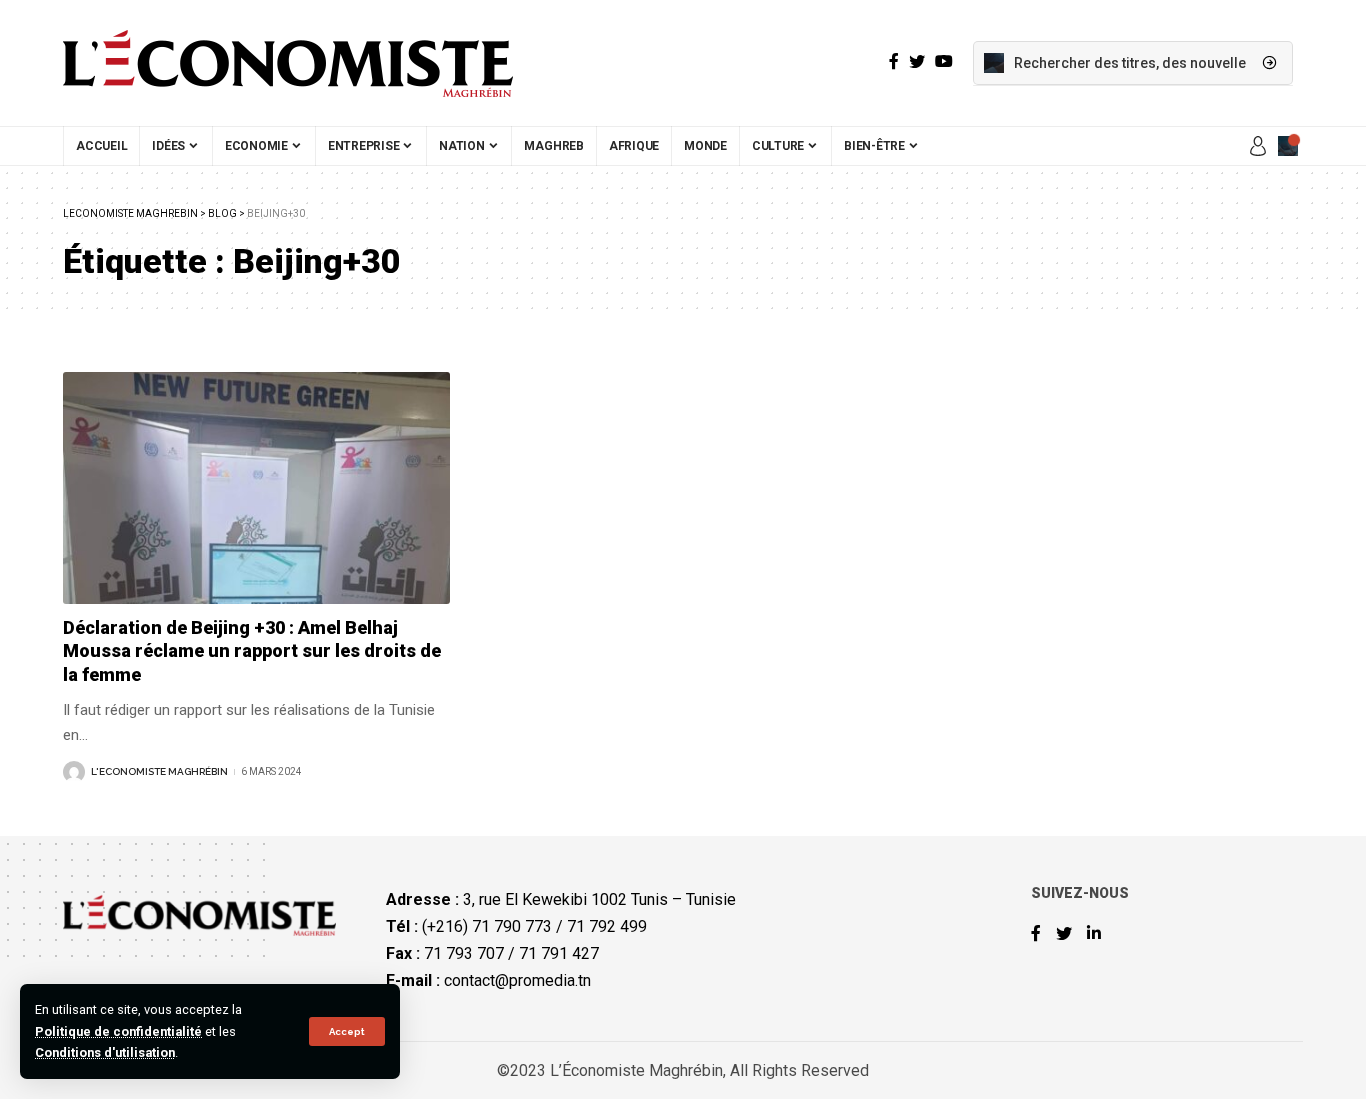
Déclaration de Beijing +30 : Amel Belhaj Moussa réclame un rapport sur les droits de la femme (252, 651)
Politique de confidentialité (118, 1031)
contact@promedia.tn (517, 980)
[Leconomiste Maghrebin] (288, 63)
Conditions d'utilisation (105, 1052)
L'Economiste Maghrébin (159, 771)
